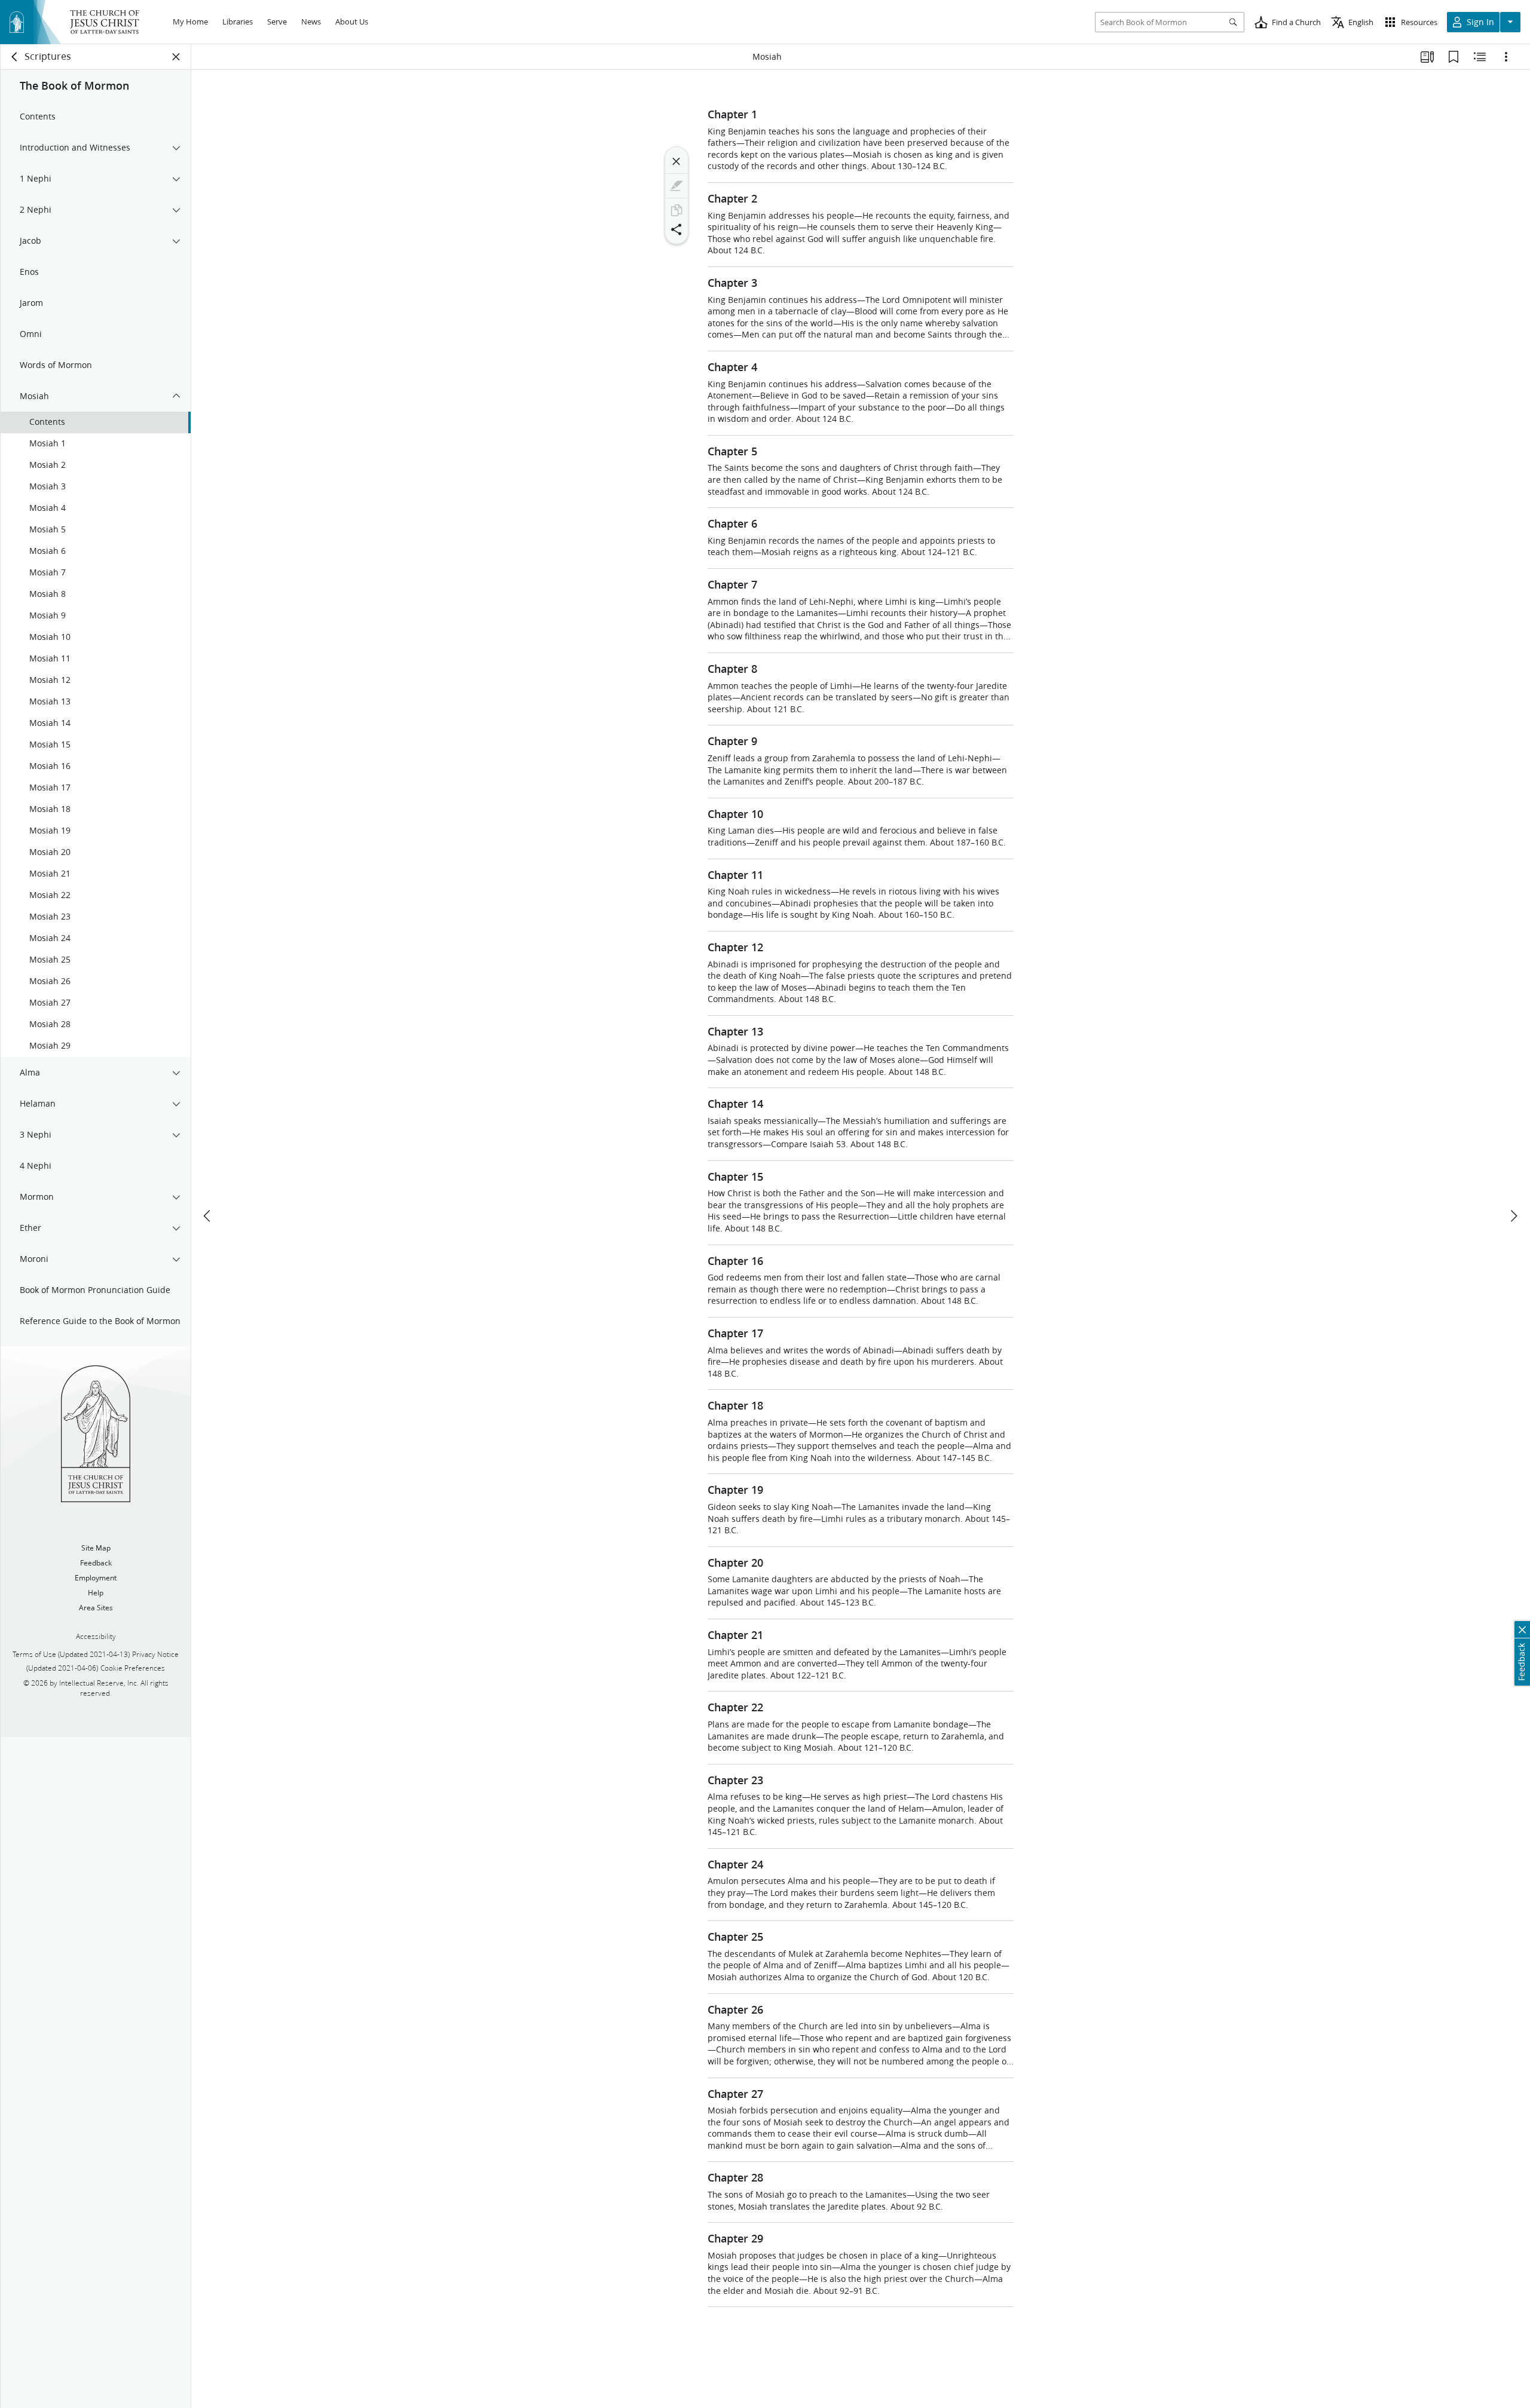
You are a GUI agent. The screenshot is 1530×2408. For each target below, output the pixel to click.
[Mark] (677, 186)
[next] (1513, 1216)
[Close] (677, 161)
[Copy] (677, 210)
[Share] (677, 229)
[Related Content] (1480, 57)
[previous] (208, 1216)
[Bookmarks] (1453, 57)
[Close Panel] (176, 57)
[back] (15, 57)
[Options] (1506, 57)
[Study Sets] (1427, 57)
